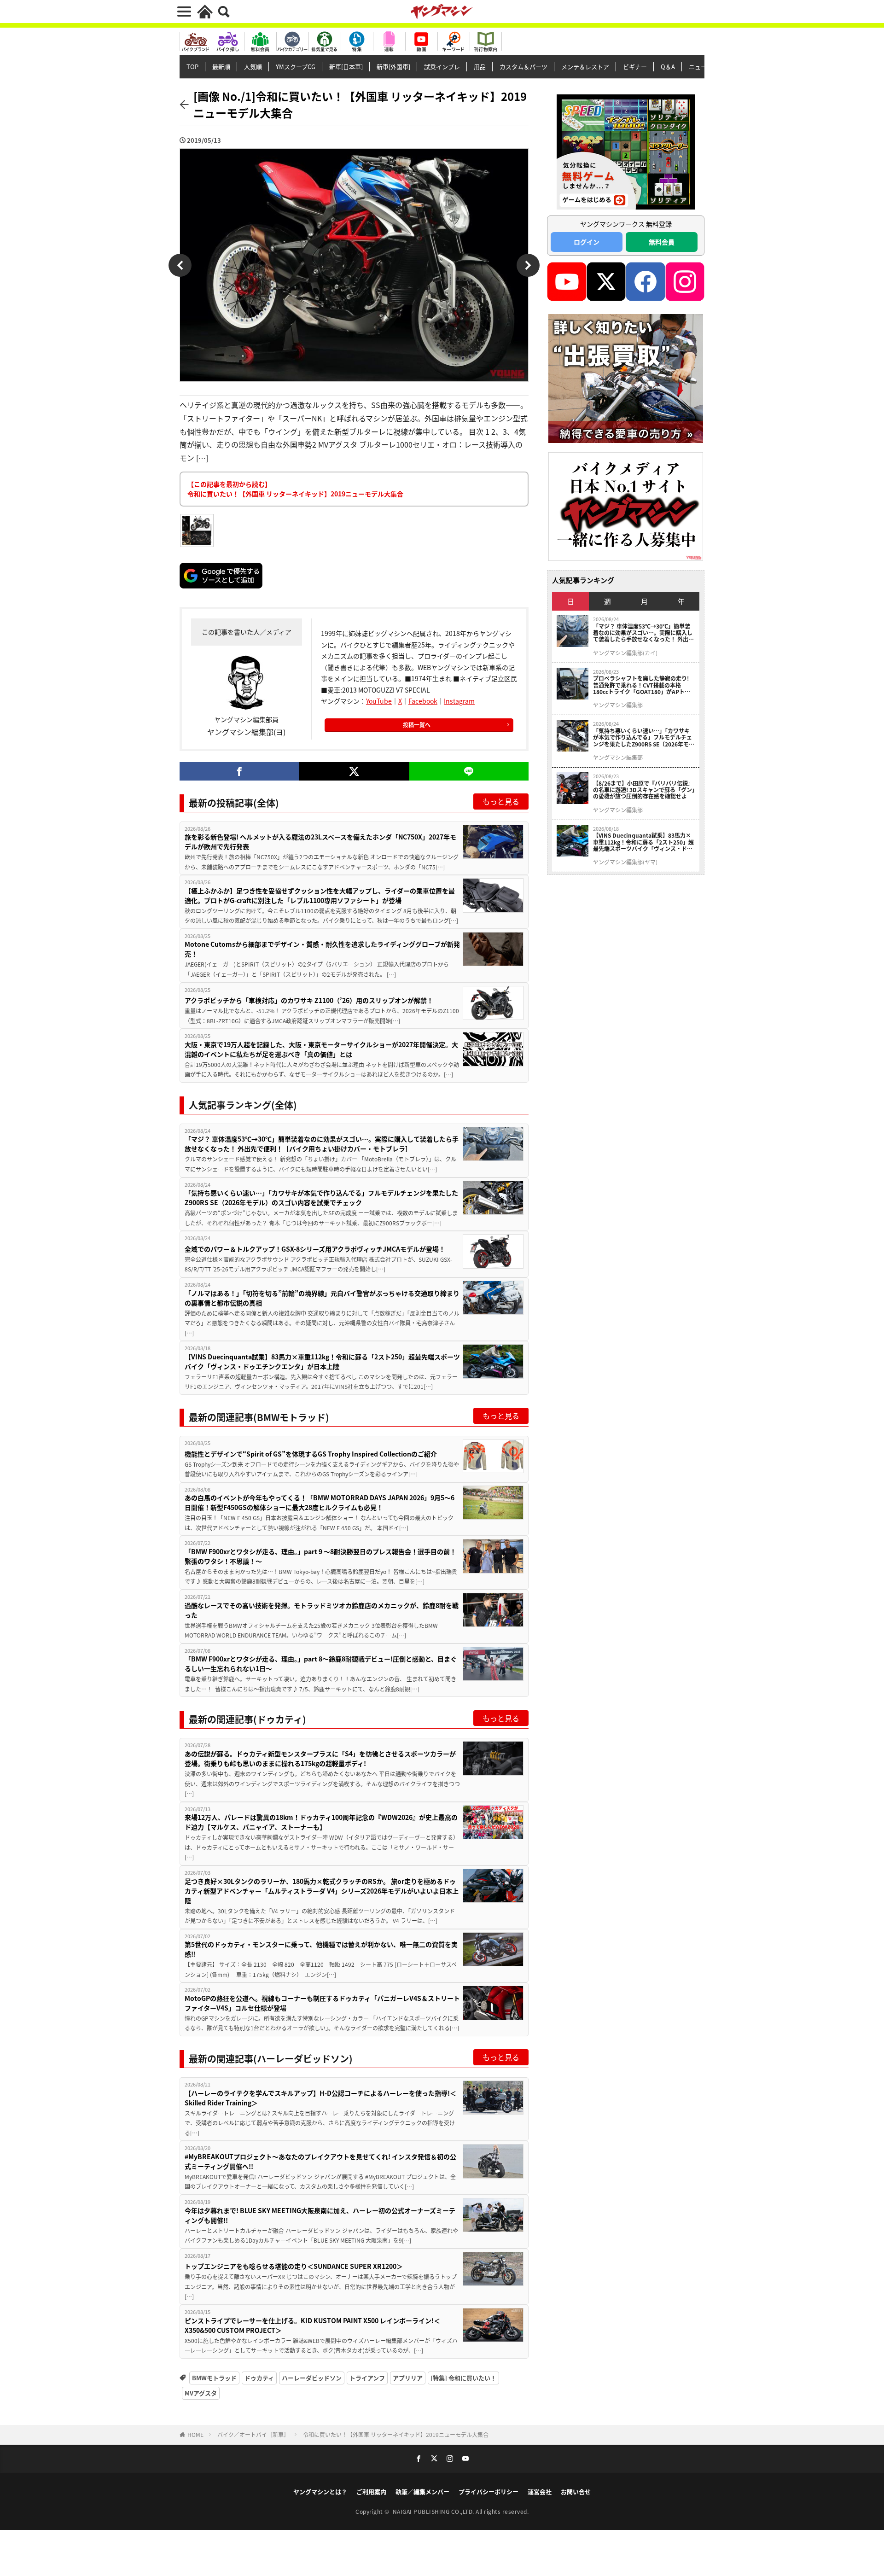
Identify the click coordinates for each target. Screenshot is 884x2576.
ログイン (587, 242)
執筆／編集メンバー (422, 2491)
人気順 (253, 67)
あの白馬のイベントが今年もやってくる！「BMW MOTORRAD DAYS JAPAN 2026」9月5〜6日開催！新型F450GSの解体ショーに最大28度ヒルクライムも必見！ (320, 1502)
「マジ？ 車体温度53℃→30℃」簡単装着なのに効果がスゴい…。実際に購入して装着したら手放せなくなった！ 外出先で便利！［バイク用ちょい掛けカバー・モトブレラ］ (322, 1144)
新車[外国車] (393, 67)
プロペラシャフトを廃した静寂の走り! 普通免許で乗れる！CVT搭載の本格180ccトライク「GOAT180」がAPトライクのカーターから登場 (642, 685)
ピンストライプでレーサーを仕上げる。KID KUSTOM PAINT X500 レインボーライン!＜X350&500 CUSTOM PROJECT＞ (312, 2325)
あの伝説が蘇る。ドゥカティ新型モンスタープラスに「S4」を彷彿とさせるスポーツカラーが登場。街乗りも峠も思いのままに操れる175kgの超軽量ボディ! (320, 1758)
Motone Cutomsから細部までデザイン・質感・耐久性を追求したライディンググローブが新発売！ (322, 949)
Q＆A (668, 67)
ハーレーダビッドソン (312, 2378)
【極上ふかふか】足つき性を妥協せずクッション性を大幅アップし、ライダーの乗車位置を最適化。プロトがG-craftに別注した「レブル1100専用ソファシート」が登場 (320, 895)
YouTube (379, 701)
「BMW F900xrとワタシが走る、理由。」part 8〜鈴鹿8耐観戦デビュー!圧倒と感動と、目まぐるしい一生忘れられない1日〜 (321, 1664)
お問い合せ (576, 2491)
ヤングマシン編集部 (618, 705)
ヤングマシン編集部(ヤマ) (625, 862)
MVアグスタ (201, 2393)
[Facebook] (239, 771)
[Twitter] (354, 771)
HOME (195, 2434)
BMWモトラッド (214, 2378)
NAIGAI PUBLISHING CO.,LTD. (434, 2511)
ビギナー (635, 67)
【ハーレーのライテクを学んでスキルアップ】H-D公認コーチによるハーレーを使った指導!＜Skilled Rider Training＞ (320, 2098)
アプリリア (408, 2378)
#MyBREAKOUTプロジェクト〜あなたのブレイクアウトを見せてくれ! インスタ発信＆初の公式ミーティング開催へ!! (320, 2161)
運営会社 (540, 2491)
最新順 (221, 67)
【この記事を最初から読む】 (295, 489)
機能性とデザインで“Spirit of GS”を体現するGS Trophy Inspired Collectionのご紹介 (311, 1454)
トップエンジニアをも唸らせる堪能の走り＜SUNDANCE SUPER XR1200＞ (294, 2266)
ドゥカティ (259, 2378)
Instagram (459, 701)
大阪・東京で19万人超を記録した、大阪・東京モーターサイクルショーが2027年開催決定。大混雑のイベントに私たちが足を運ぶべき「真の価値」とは (321, 1049)
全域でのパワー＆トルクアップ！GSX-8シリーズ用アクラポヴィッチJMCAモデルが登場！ (315, 1249)
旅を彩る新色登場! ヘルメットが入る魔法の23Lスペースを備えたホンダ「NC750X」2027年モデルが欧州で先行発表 (320, 842)
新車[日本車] (346, 67)
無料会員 (662, 242)
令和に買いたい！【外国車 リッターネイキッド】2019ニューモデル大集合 (396, 2434)
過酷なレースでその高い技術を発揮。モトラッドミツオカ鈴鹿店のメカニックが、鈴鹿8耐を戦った (322, 1610)
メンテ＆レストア (585, 67)
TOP (192, 67)
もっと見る (501, 801)
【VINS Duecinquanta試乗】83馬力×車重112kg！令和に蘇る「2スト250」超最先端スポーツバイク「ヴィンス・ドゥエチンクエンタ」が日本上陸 (322, 1361)
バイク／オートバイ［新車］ (253, 2434)
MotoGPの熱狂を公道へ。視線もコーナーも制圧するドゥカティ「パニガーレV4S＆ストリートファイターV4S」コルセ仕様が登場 (322, 2003)
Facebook (423, 701)
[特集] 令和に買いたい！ (463, 2378)
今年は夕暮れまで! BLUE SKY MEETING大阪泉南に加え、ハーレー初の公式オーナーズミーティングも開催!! (320, 2215)
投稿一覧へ (417, 725)
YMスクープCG (296, 67)
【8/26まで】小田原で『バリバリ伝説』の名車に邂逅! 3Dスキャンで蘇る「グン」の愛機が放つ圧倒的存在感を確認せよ (644, 790)
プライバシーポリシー (489, 2491)
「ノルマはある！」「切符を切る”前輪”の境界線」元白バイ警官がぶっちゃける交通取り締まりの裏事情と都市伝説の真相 (322, 1298)
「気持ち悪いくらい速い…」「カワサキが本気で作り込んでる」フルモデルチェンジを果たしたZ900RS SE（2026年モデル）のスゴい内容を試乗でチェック (321, 1198)
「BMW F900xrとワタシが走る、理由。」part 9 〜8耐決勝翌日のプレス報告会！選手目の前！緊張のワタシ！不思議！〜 (320, 1556)
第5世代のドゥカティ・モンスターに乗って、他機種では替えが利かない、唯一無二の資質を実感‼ (321, 1949)
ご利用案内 (371, 2491)
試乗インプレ (442, 67)
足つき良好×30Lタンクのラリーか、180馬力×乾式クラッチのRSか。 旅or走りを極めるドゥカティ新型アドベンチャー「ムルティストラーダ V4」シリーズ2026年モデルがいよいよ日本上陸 (322, 1891)
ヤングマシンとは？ (320, 2491)
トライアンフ (367, 2378)
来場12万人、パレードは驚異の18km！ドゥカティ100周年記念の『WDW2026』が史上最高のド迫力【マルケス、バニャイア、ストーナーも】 (321, 1822)
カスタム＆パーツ (523, 67)
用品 (480, 67)
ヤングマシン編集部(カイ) (625, 653)
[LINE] (469, 771)
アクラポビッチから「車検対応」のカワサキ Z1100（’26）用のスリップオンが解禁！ (309, 1000)
